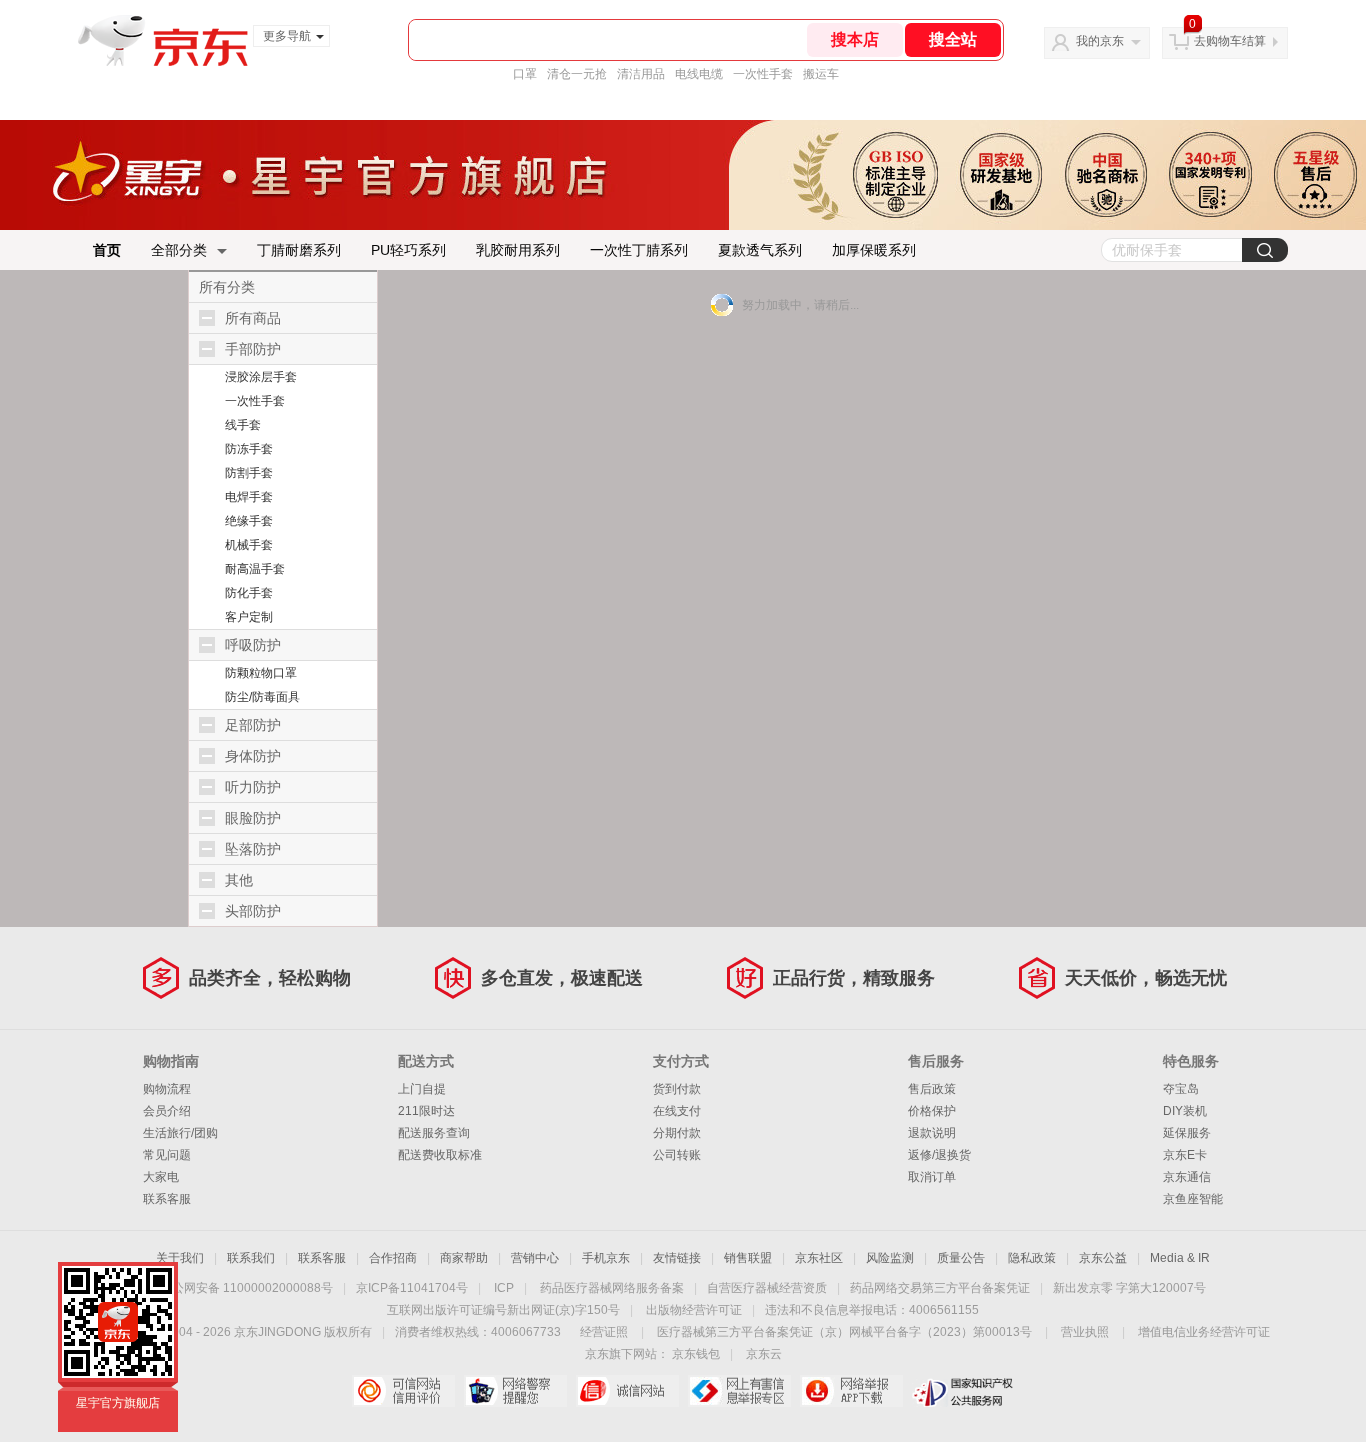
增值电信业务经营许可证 (1204, 1332)
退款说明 (932, 1133)
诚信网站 (627, 1391)
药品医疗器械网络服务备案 (612, 1288)
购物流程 (167, 1089)
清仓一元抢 (577, 74)
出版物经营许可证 (694, 1310)
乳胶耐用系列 (518, 250)
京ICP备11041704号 (412, 1288)
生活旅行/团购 (180, 1133)
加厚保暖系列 (874, 250)
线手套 (243, 425)
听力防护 (253, 787)
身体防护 (253, 756)
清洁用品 (641, 74)
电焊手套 (249, 497)
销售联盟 (748, 1258)
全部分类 (179, 250)
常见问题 (167, 1155)
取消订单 (932, 1177)
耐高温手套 (255, 569)
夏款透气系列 (760, 250)
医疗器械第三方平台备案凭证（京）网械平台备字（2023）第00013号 (844, 1332)
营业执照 (1085, 1332)
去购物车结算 (1230, 41)
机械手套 (249, 545)
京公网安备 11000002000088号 (246, 1288)
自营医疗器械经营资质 (767, 1288)
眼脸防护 (253, 818)
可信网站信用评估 (403, 1391)
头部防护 (253, 911)
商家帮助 (464, 1258)
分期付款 (677, 1133)
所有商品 (253, 318)
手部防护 (253, 349)
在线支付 (677, 1111)
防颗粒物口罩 (261, 673)
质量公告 (961, 1258)
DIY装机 (1185, 1111)
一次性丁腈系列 (639, 250)
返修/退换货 (939, 1155)
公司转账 (677, 1155)
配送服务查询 (434, 1133)
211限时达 (426, 1111)
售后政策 (932, 1089)
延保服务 (1187, 1133)
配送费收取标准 (440, 1155)
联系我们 (251, 1258)
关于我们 (180, 1258)
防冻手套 (249, 449)
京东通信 (1187, 1177)
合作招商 (393, 1258)
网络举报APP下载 (851, 1391)
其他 (239, 880)
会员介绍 (167, 1111)
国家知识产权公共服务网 (963, 1391)
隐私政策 (1032, 1258)
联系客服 (167, 1199)
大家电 (161, 1177)
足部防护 (253, 725)
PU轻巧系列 (408, 250)
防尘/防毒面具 (262, 697)
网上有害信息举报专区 (739, 1391)
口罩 (525, 74)
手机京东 (606, 1258)
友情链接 (677, 1258)
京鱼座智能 (1193, 1199)
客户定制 (249, 617)
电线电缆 (699, 74)
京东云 (764, 1354)
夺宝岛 (1181, 1089)
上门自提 (422, 1089)
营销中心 (535, 1258)
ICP (504, 1288)
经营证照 (604, 1332)
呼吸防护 (253, 645)
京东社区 (819, 1258)
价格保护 (932, 1111)
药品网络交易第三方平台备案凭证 (940, 1288)
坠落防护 (253, 849)
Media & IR (1180, 1258)
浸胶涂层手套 (261, 377)
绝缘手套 (249, 521)
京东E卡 (1185, 1155)
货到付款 (677, 1089)
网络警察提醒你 (515, 1391)
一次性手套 (763, 74)
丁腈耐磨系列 (299, 250)
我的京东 (1100, 41)
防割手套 (249, 473)
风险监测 (890, 1258)
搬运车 (821, 74)
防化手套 (249, 593)
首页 (107, 250)
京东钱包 (696, 1354)
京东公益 (1103, 1258)
